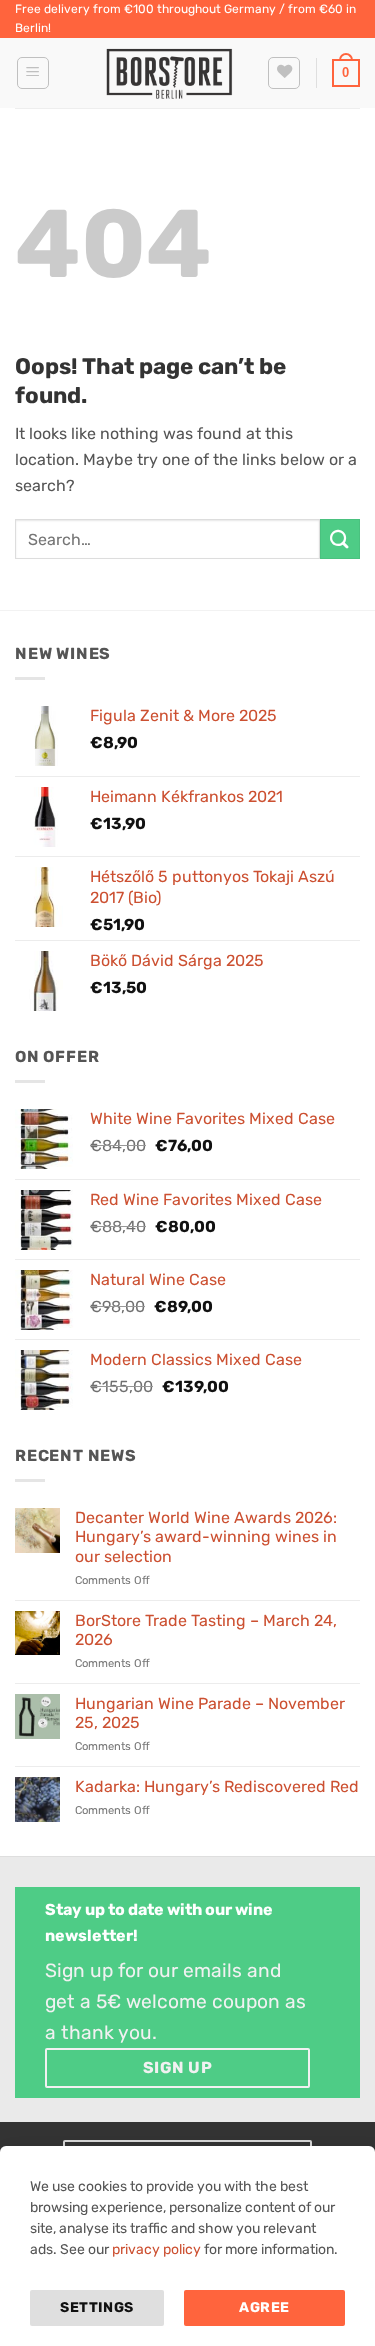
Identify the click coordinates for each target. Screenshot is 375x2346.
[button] (33, 73)
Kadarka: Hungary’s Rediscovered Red (217, 1786)
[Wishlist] (284, 73)
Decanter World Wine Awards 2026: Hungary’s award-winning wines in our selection (206, 1536)
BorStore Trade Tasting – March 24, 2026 (206, 1630)
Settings (96, 2307)
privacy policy (156, 2249)
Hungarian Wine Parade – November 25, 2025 (210, 1713)
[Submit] (340, 538)
